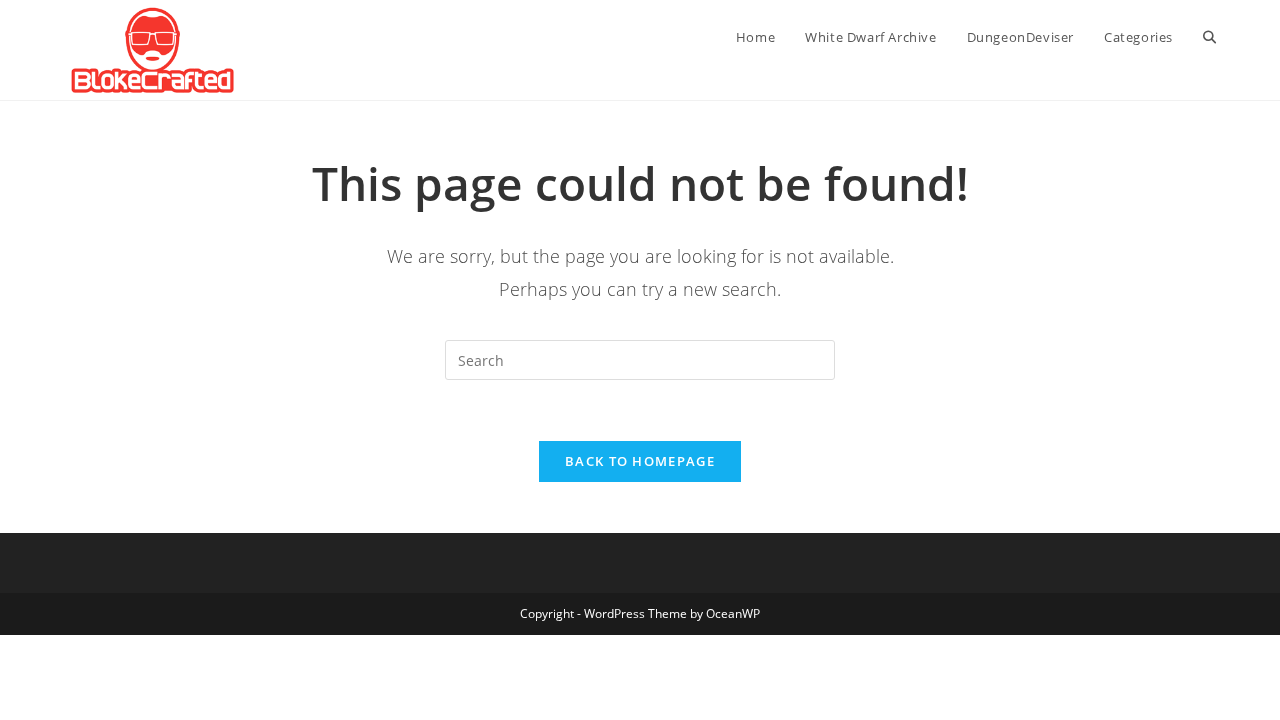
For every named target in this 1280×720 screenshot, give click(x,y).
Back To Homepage (640, 461)
